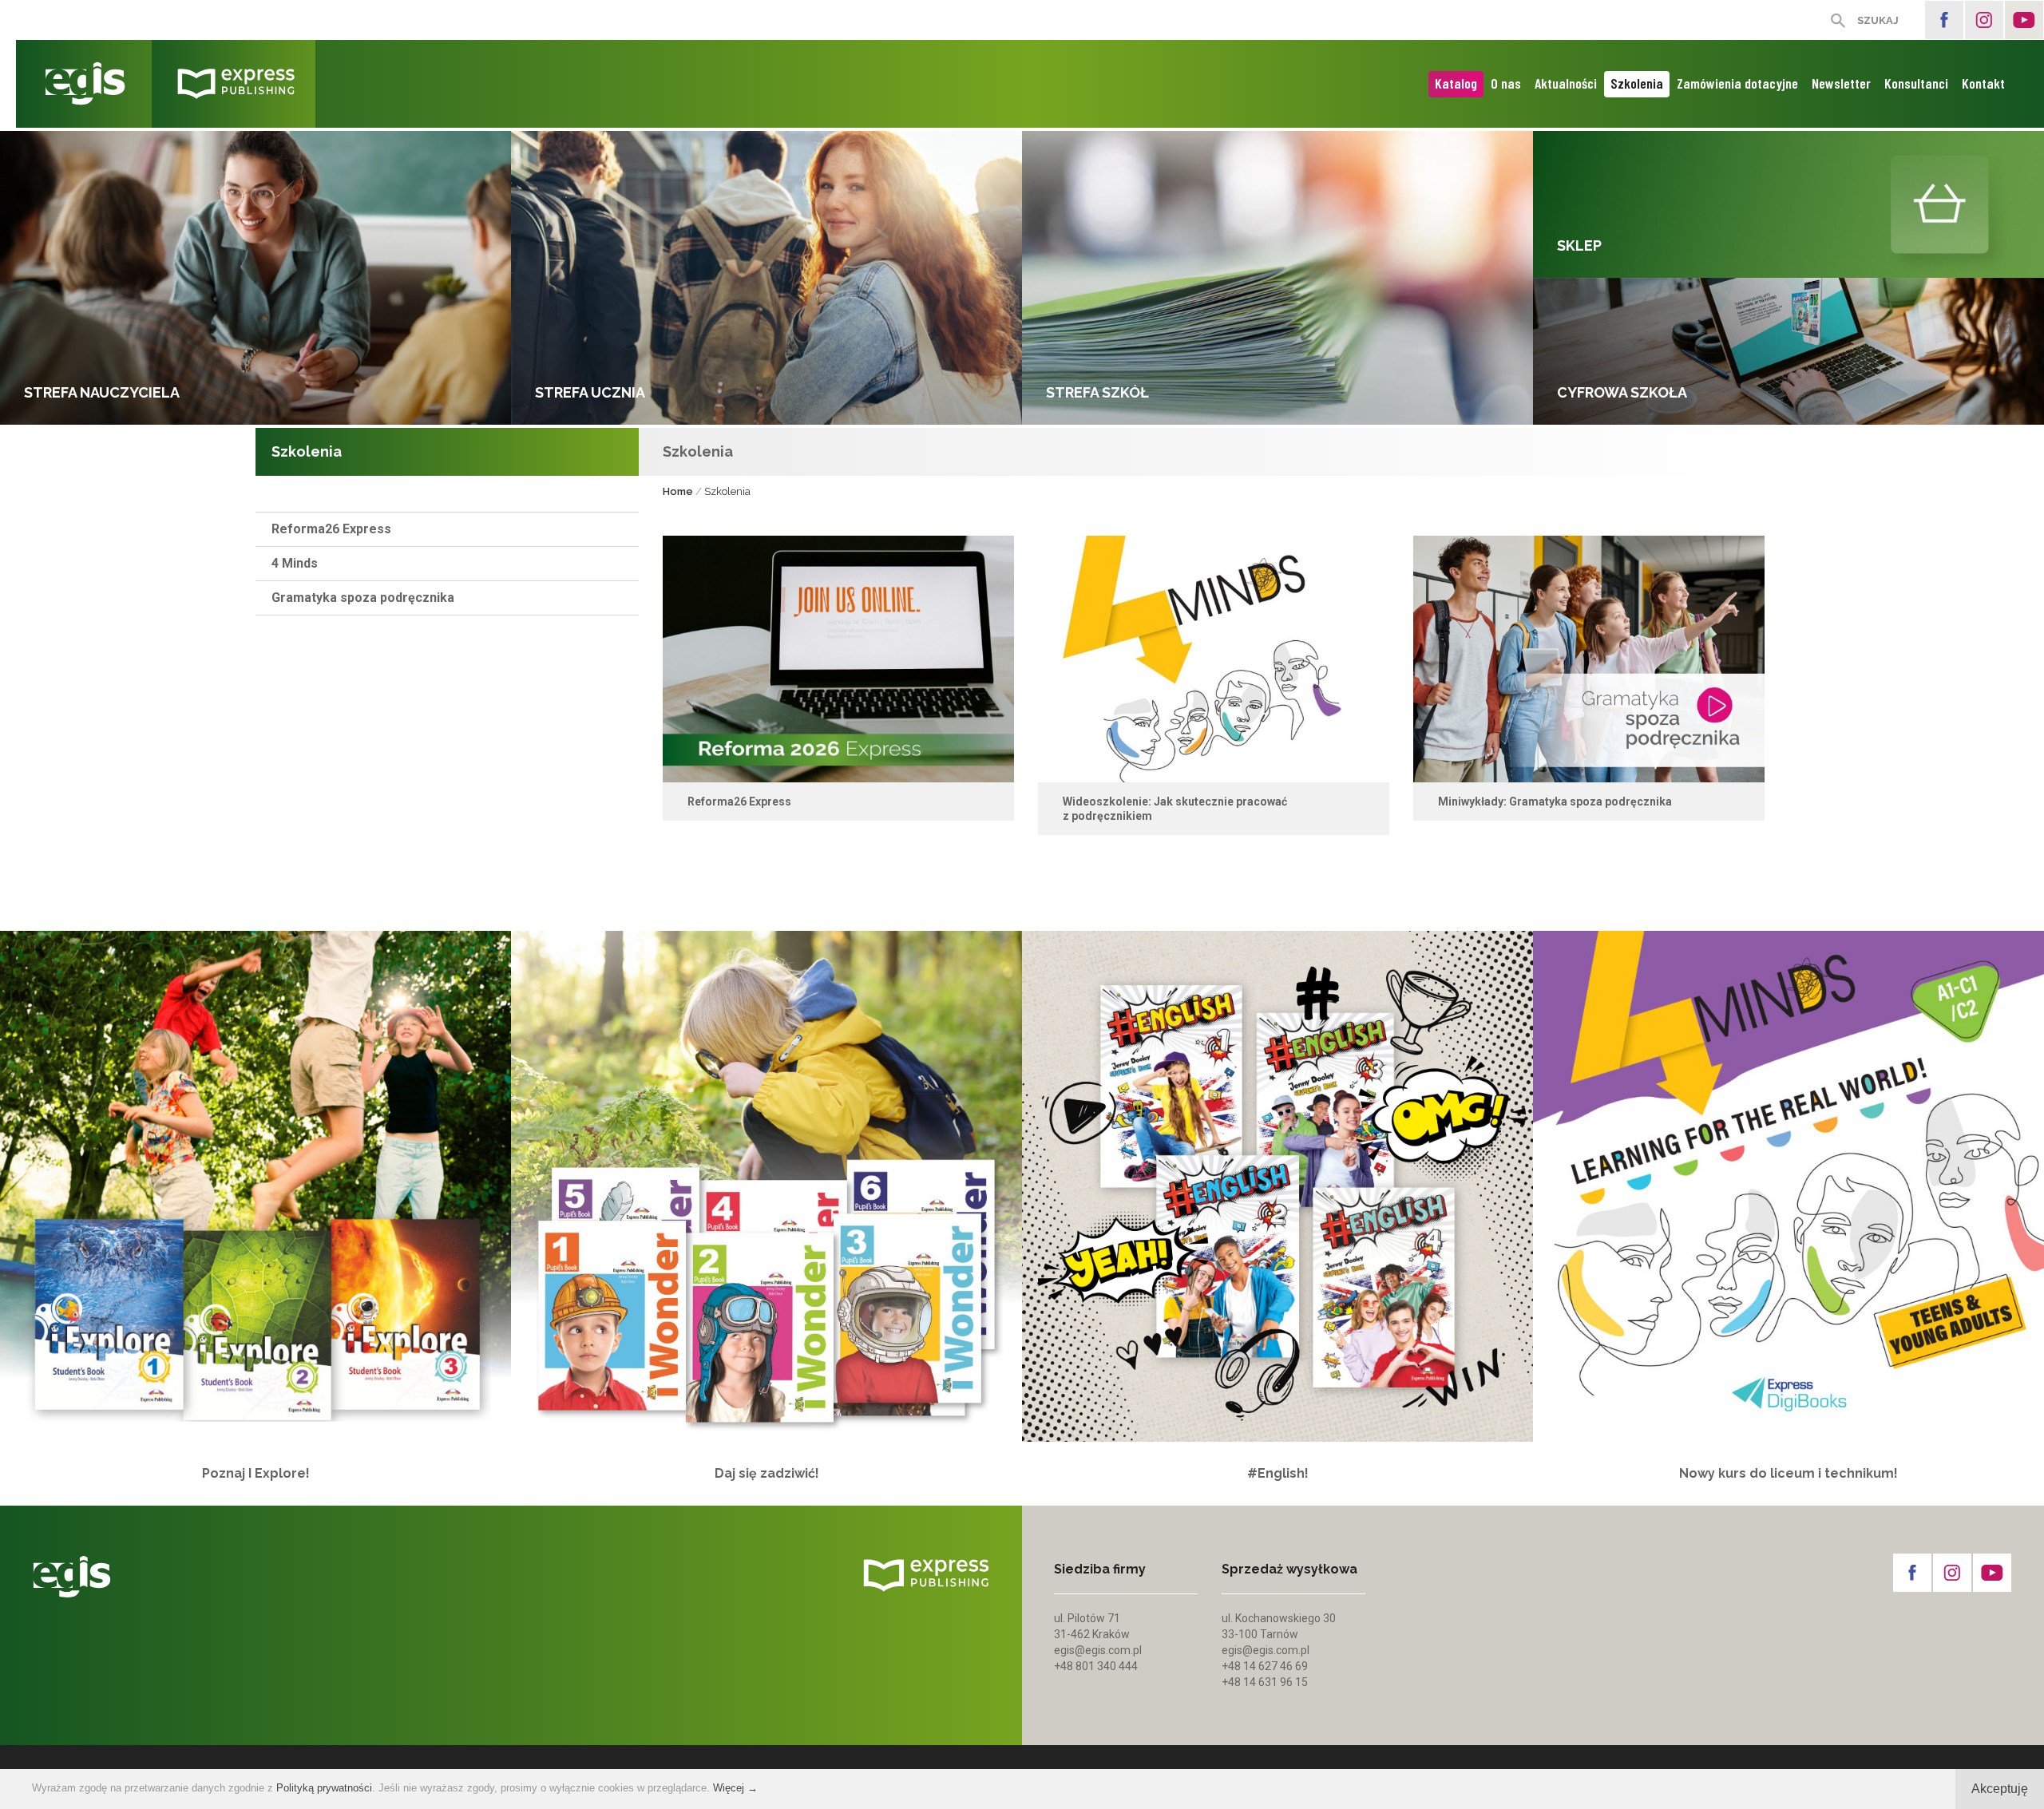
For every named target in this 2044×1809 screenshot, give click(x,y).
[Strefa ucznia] (766, 278)
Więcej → (735, 1788)
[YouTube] (2024, 20)
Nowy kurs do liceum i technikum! (1788, 1473)
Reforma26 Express (331, 529)
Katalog (1456, 83)
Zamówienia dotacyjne (1737, 83)
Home (678, 491)
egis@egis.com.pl (1098, 1650)
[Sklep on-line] (1788, 204)
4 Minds (295, 563)
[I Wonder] (766, 1186)
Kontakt (1983, 83)
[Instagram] (1984, 20)
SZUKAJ (1878, 20)
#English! (1278, 1473)
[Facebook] (1944, 20)
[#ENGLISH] (1277, 1186)
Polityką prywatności (324, 1788)
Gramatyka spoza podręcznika (363, 598)
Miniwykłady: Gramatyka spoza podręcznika (1555, 802)
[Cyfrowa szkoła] (1788, 351)
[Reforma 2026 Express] (838, 659)
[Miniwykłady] (1589, 659)
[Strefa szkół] (1277, 278)
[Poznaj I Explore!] (255, 1186)
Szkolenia (1637, 83)
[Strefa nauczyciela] (255, 278)
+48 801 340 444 (1096, 1666)
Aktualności (1566, 83)
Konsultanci (1916, 83)
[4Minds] (1214, 659)
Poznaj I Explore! (256, 1473)
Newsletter (1841, 83)
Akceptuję (2000, 1789)
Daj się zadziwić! (767, 1473)
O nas (1506, 83)
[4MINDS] (1788, 1186)
